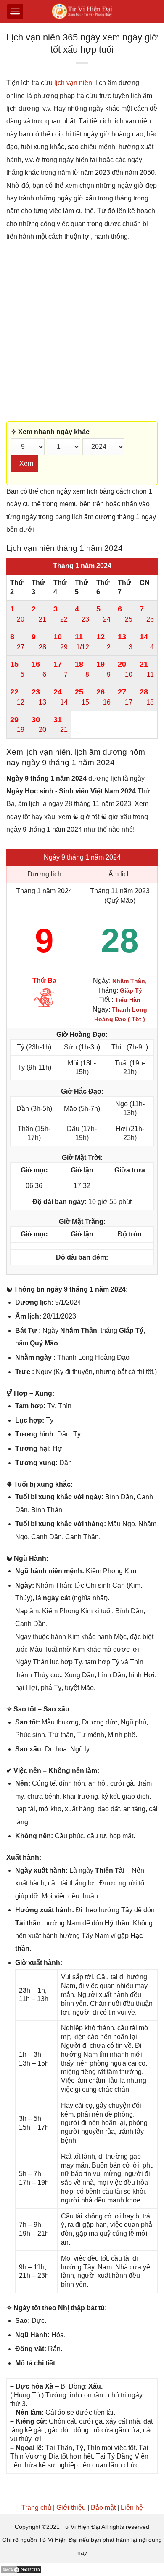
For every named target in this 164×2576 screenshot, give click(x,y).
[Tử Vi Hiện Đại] (82, 12)
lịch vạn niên (73, 83)
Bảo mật (103, 2508)
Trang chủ (36, 2508)
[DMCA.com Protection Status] (21, 2569)
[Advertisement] (82, 332)
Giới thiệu (71, 2508)
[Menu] (15, 11)
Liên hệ (132, 2508)
